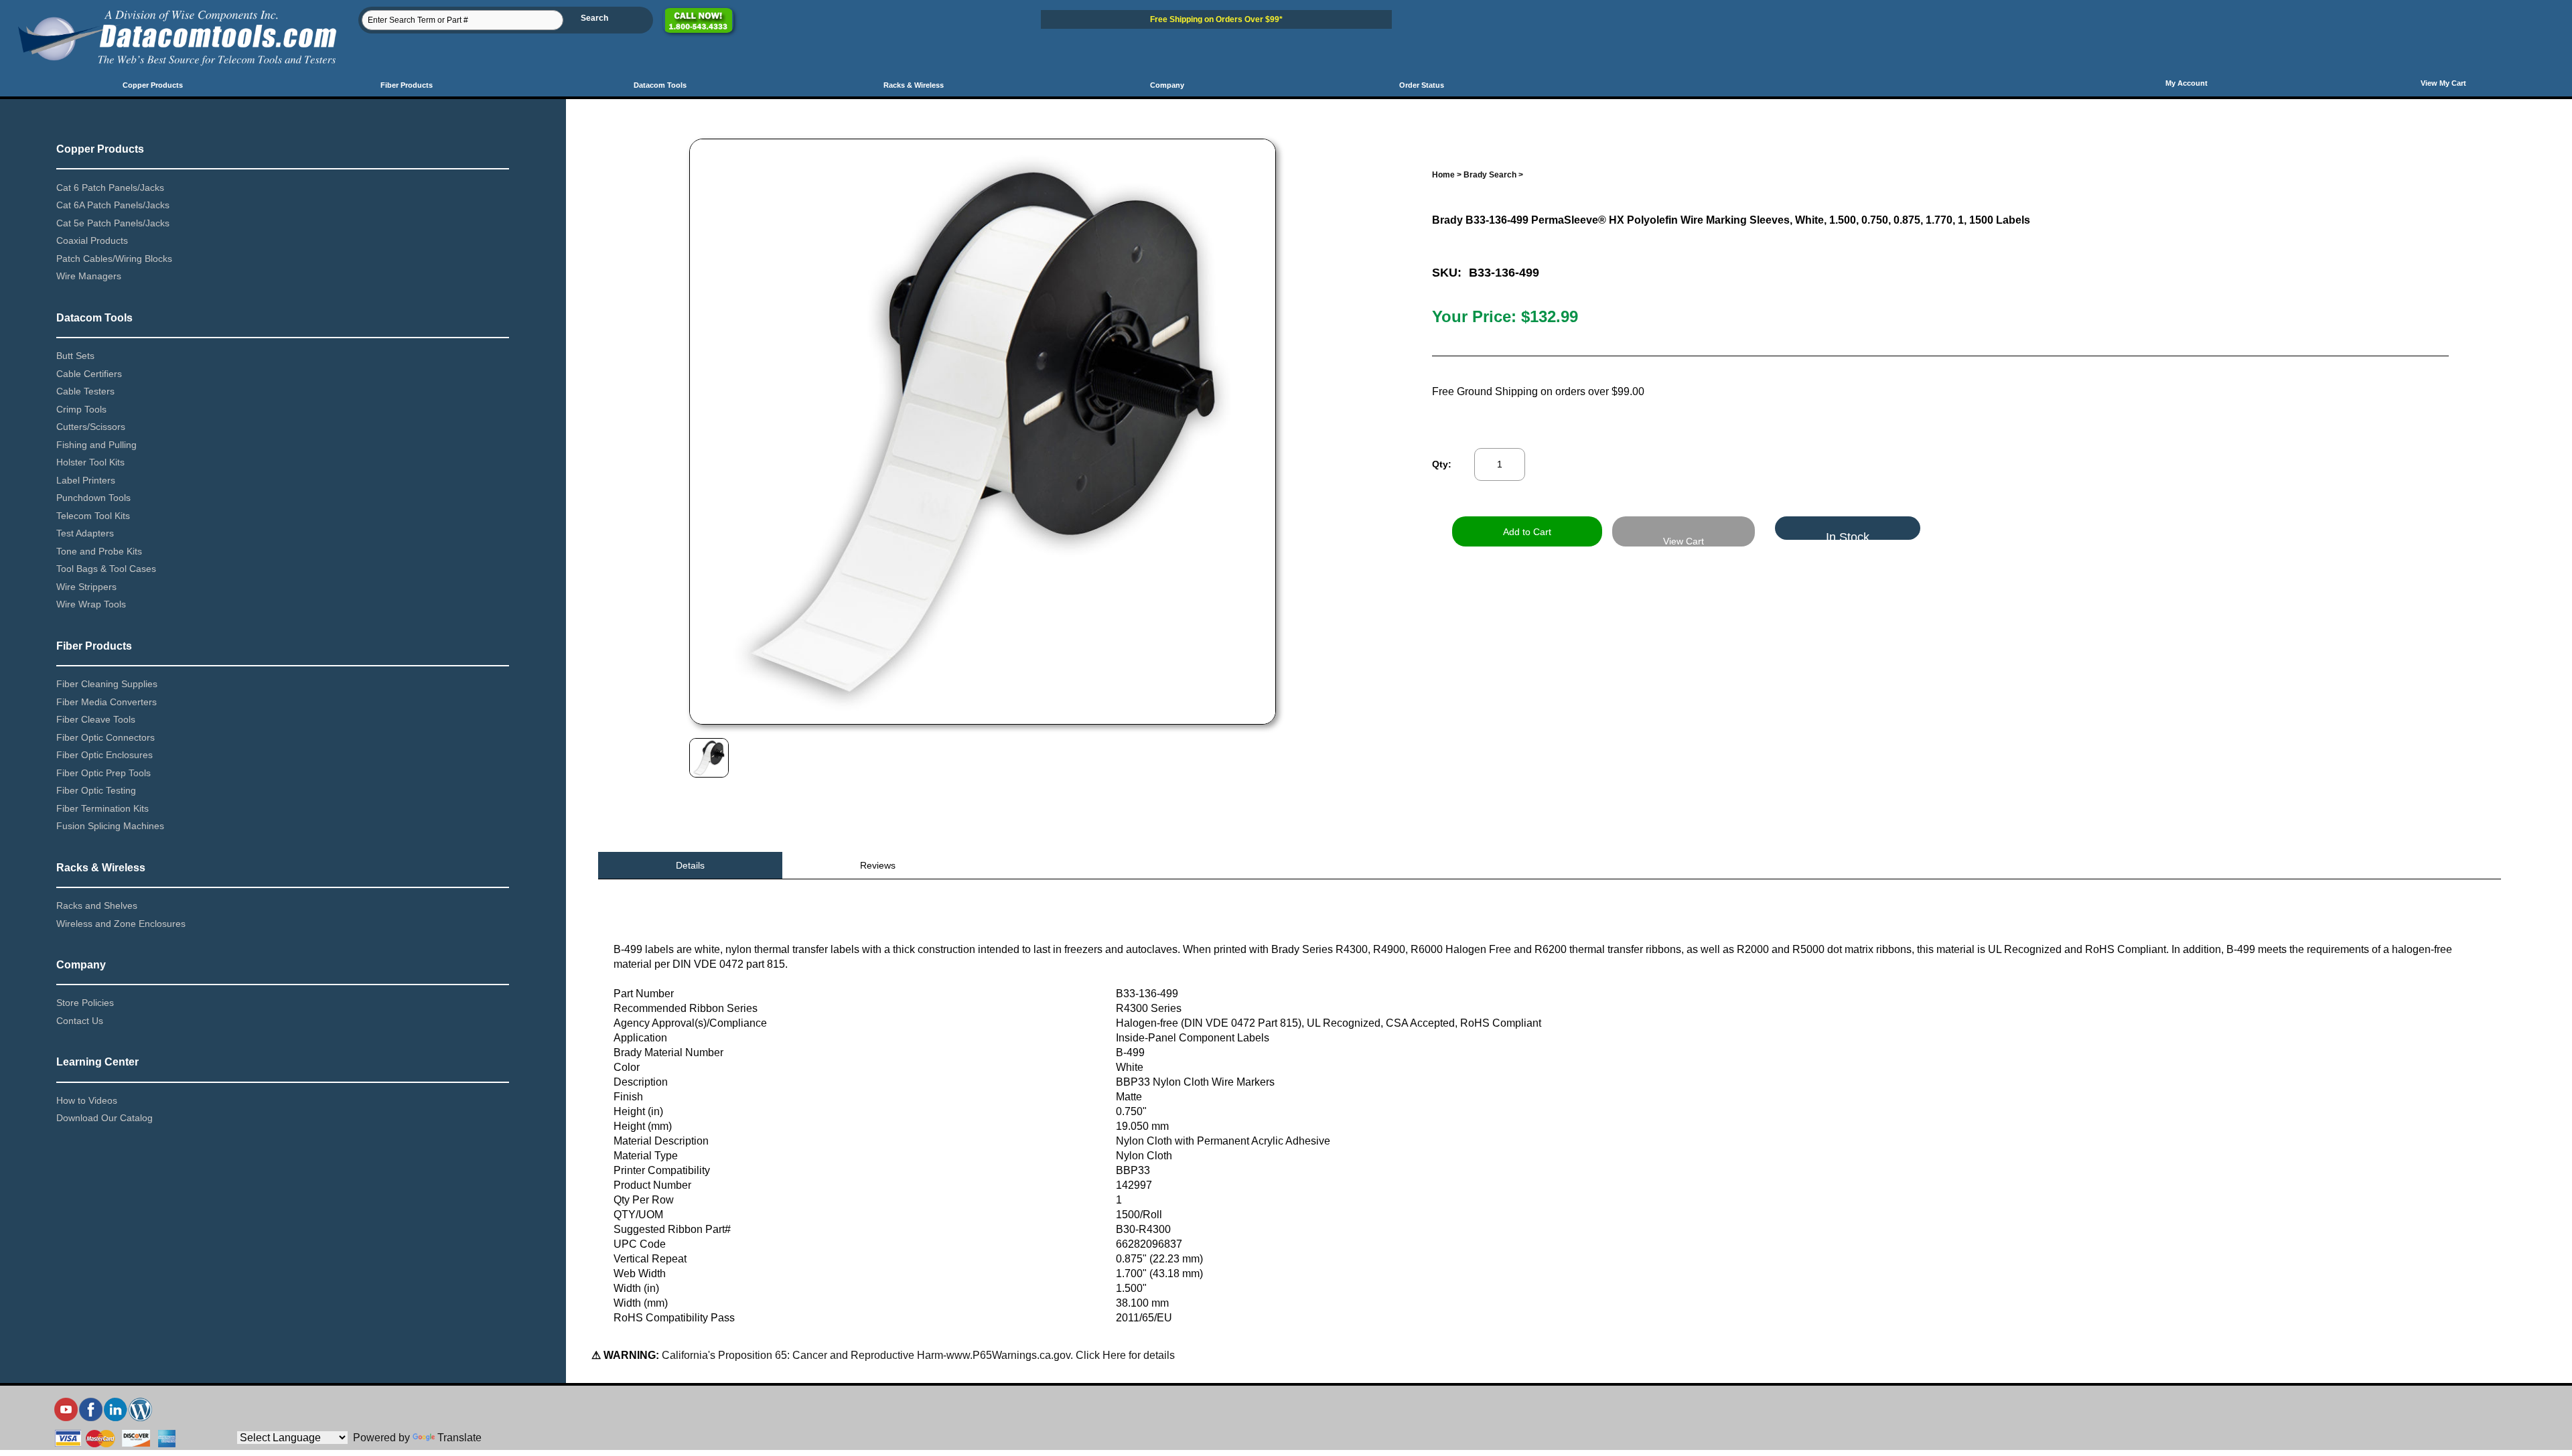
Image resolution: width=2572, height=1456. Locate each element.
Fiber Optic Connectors (105, 737)
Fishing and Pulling (96, 445)
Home (1443, 175)
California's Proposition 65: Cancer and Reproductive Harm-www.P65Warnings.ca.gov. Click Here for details (917, 1355)
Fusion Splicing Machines (110, 826)
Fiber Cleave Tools (96, 719)
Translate (459, 1438)
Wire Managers (89, 276)
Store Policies (85, 1003)
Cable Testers (85, 391)
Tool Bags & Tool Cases (106, 569)
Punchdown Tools (93, 498)
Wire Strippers (86, 587)
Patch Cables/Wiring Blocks (114, 259)
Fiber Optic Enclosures (104, 755)
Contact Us (80, 1021)
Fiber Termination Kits (102, 808)
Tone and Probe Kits (99, 551)
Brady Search (1490, 175)
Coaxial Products (92, 240)
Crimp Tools (81, 409)
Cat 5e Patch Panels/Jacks (113, 223)
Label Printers (86, 480)
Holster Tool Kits (90, 462)
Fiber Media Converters (106, 702)
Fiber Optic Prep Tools (103, 773)
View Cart (1684, 541)
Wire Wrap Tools (91, 604)
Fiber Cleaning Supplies (107, 684)
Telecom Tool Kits (93, 516)
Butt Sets (75, 356)
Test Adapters (85, 533)
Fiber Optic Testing (96, 790)
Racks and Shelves (97, 905)
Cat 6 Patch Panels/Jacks (110, 188)
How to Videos (87, 1100)
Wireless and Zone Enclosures (121, 924)
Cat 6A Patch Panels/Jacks (113, 205)
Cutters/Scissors (91, 427)
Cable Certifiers (89, 374)
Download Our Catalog (104, 1118)
